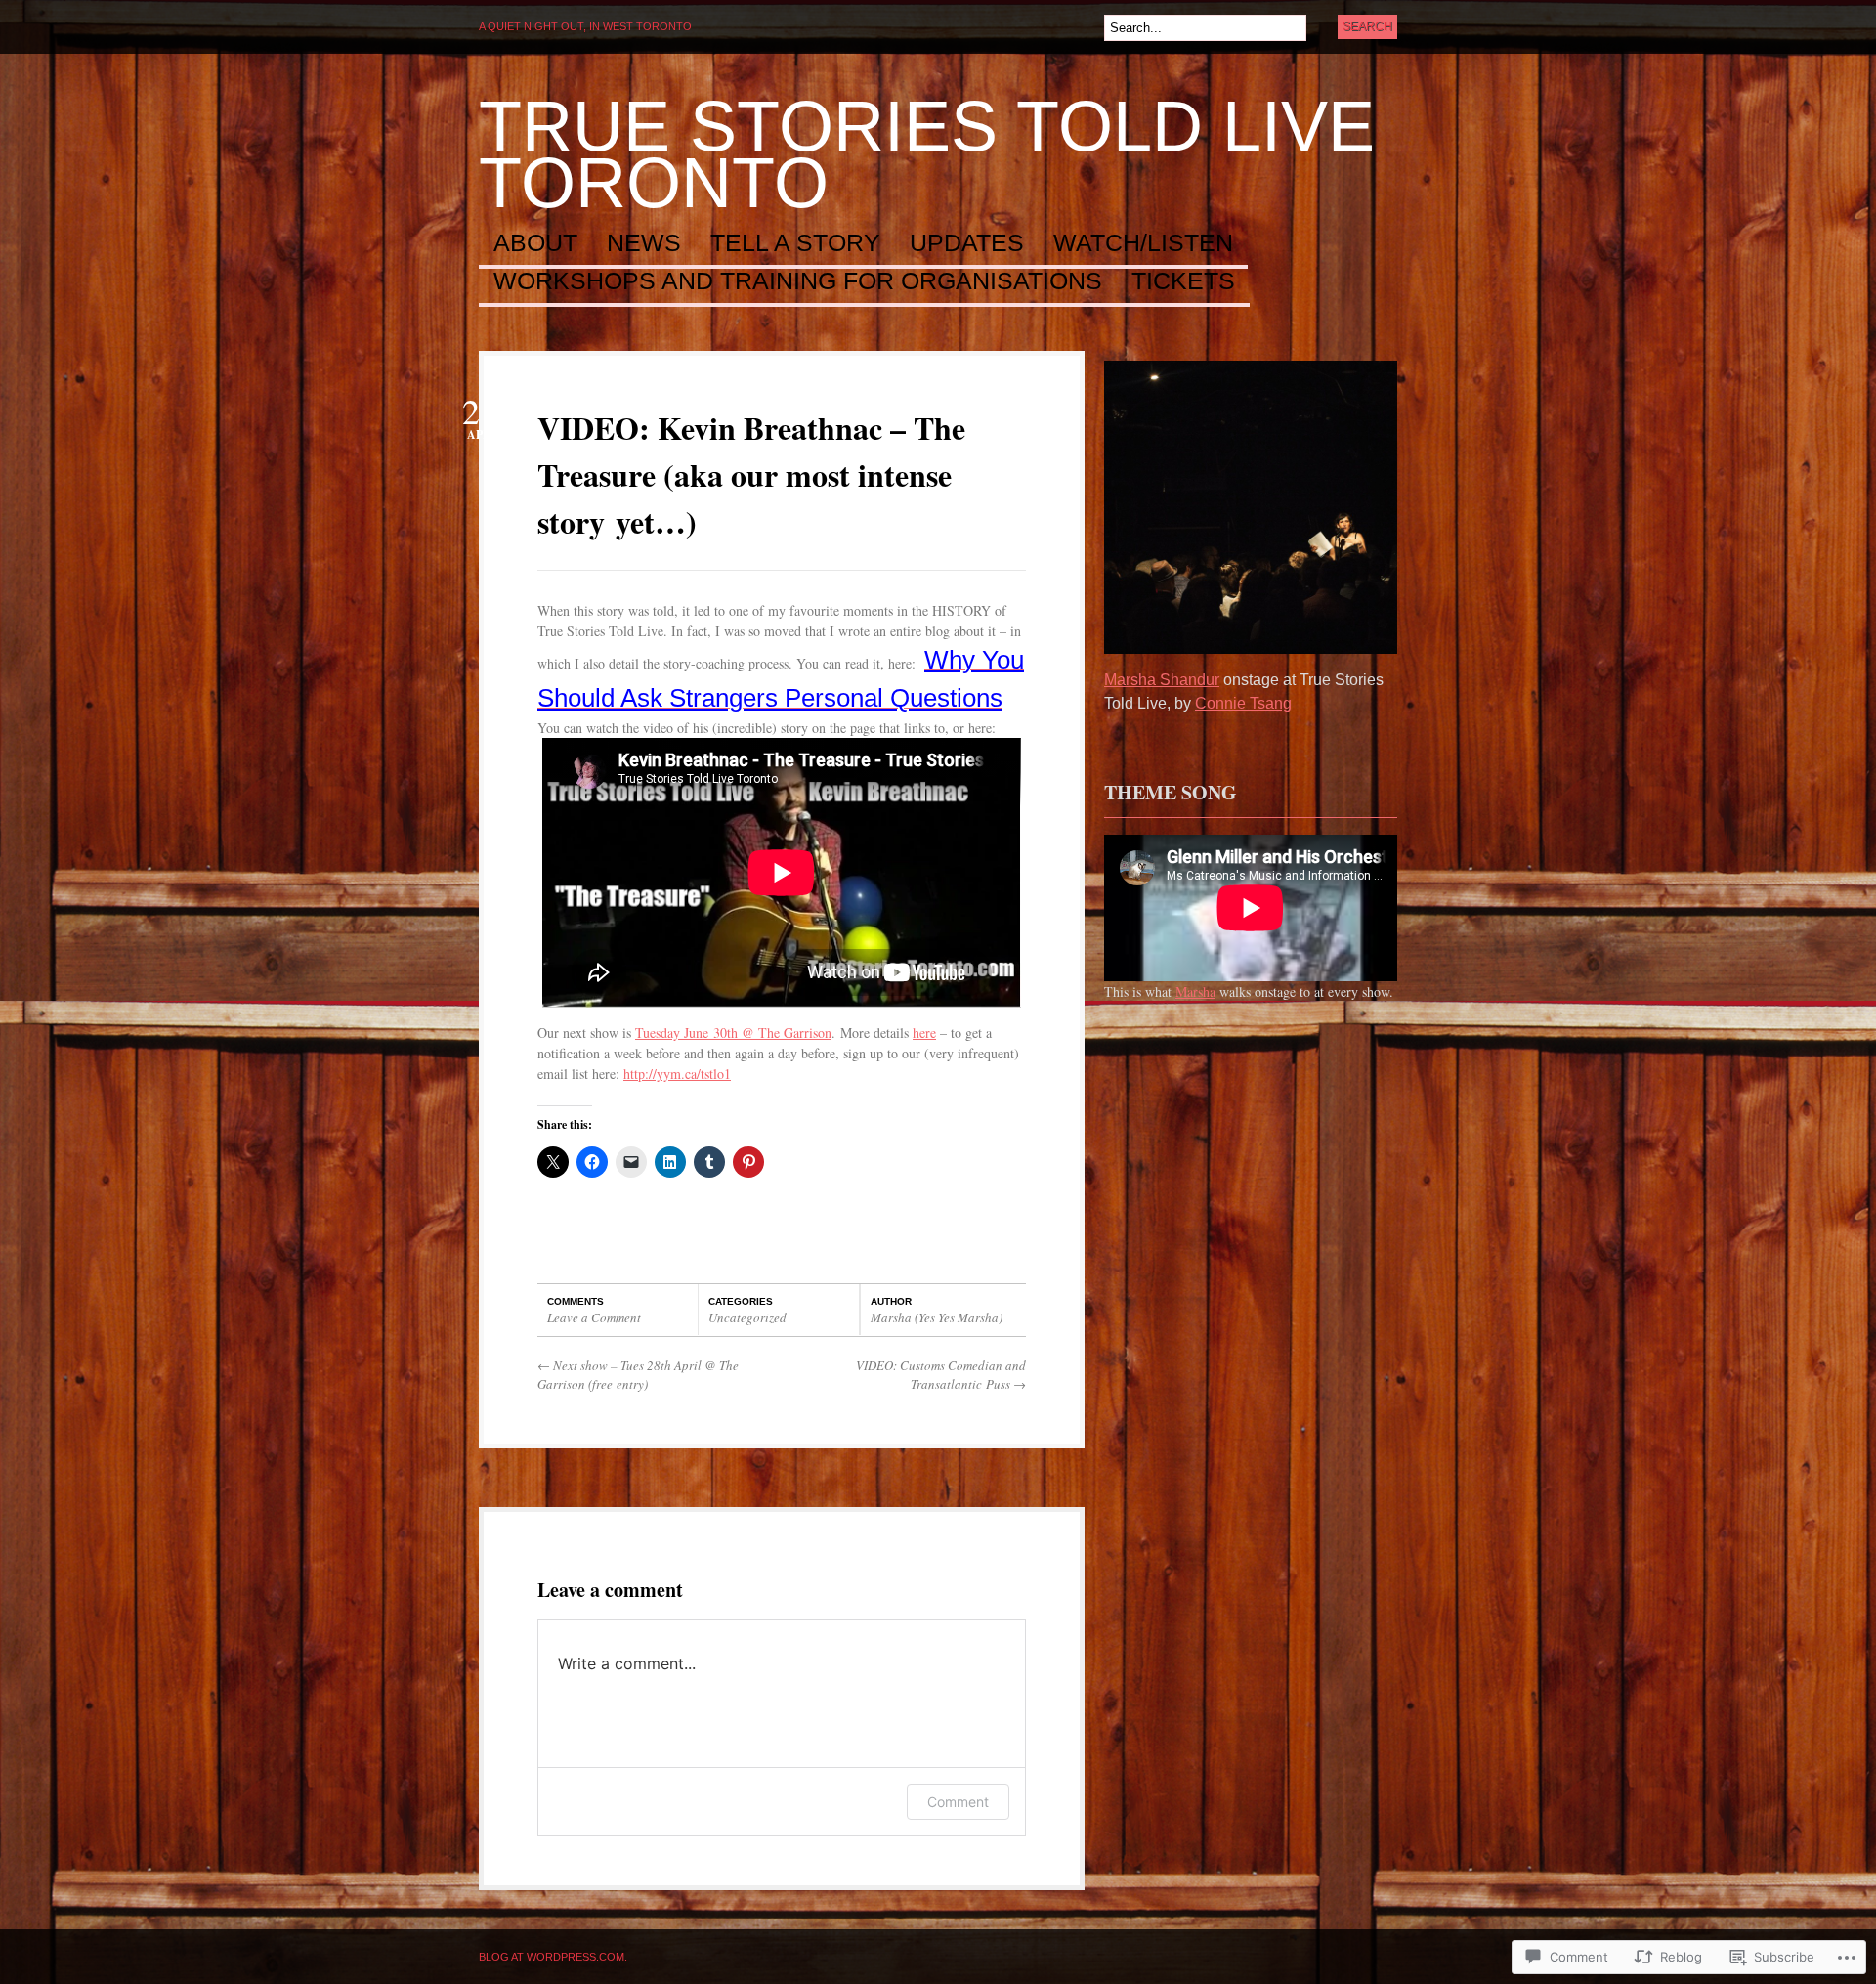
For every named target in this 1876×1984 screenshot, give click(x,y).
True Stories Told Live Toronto (927, 154)
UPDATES (967, 243)
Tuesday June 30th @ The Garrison (733, 1033)
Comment (958, 1802)
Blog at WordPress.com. (553, 1957)
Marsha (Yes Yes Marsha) (937, 1317)
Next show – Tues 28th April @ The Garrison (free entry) (638, 1375)
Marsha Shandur (1162, 680)
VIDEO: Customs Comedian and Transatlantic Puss (941, 1375)
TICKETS (1183, 281)
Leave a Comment (594, 1317)
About (535, 243)
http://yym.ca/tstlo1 (677, 1074)
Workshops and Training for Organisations (798, 281)
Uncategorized (747, 1317)
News (644, 243)
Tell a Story (795, 243)
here (924, 1033)
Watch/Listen (1143, 243)
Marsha (1195, 992)
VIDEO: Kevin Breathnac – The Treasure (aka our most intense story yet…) (751, 474)
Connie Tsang (1243, 703)
